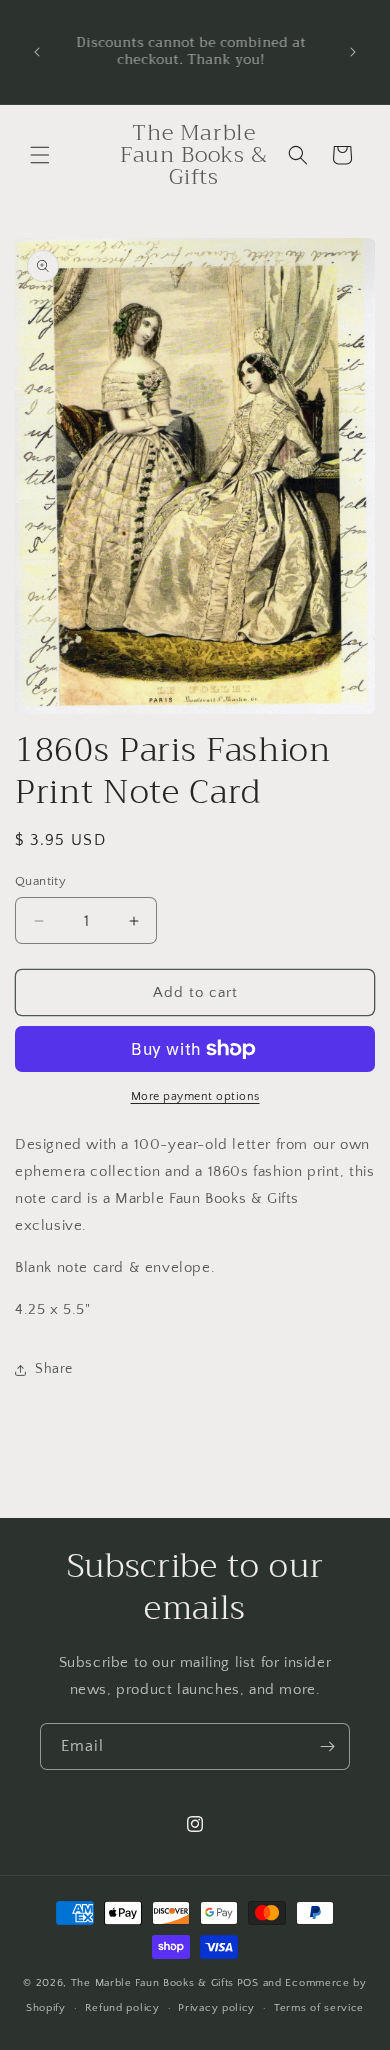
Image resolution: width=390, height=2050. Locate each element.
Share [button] (54, 1369)
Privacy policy (216, 2008)
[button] (40, 155)
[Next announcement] (353, 52)
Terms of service (319, 2008)
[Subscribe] (327, 1746)
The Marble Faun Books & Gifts (152, 1983)
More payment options (195, 1096)
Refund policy (122, 2008)
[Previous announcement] (37, 52)
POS (248, 1983)
